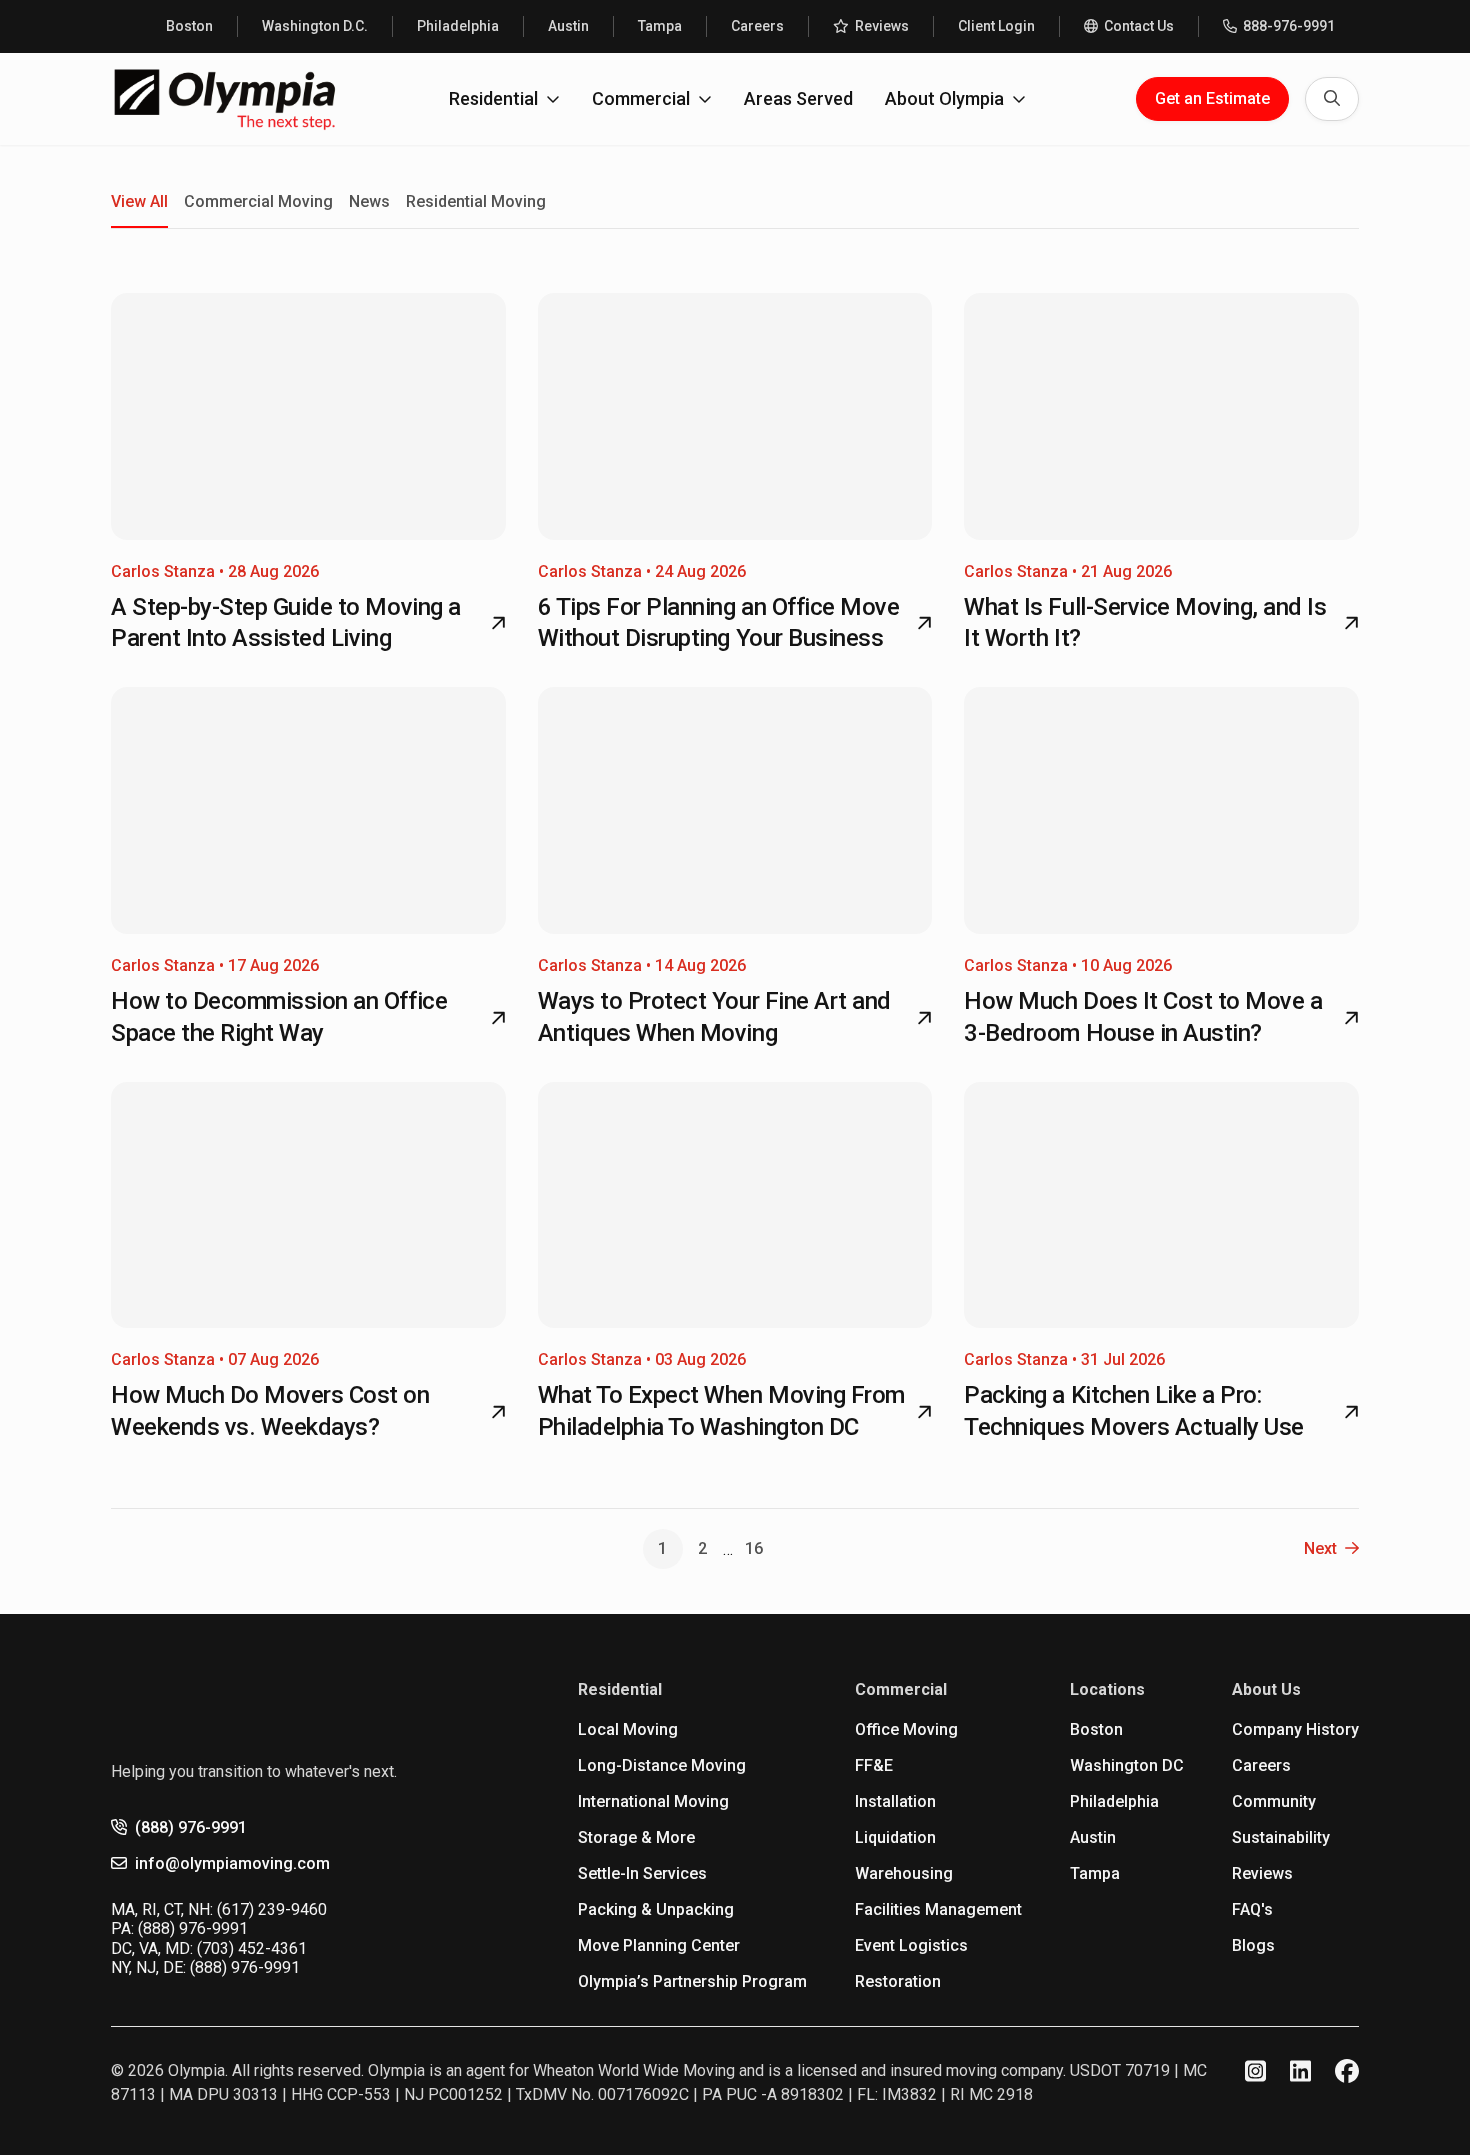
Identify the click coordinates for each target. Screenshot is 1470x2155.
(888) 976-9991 (191, 1827)
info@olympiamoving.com (232, 1863)
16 (754, 1548)
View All (139, 201)
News (369, 201)
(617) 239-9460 (272, 1909)
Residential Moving (476, 201)
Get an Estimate (1212, 98)
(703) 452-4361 (252, 1948)
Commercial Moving (258, 201)
